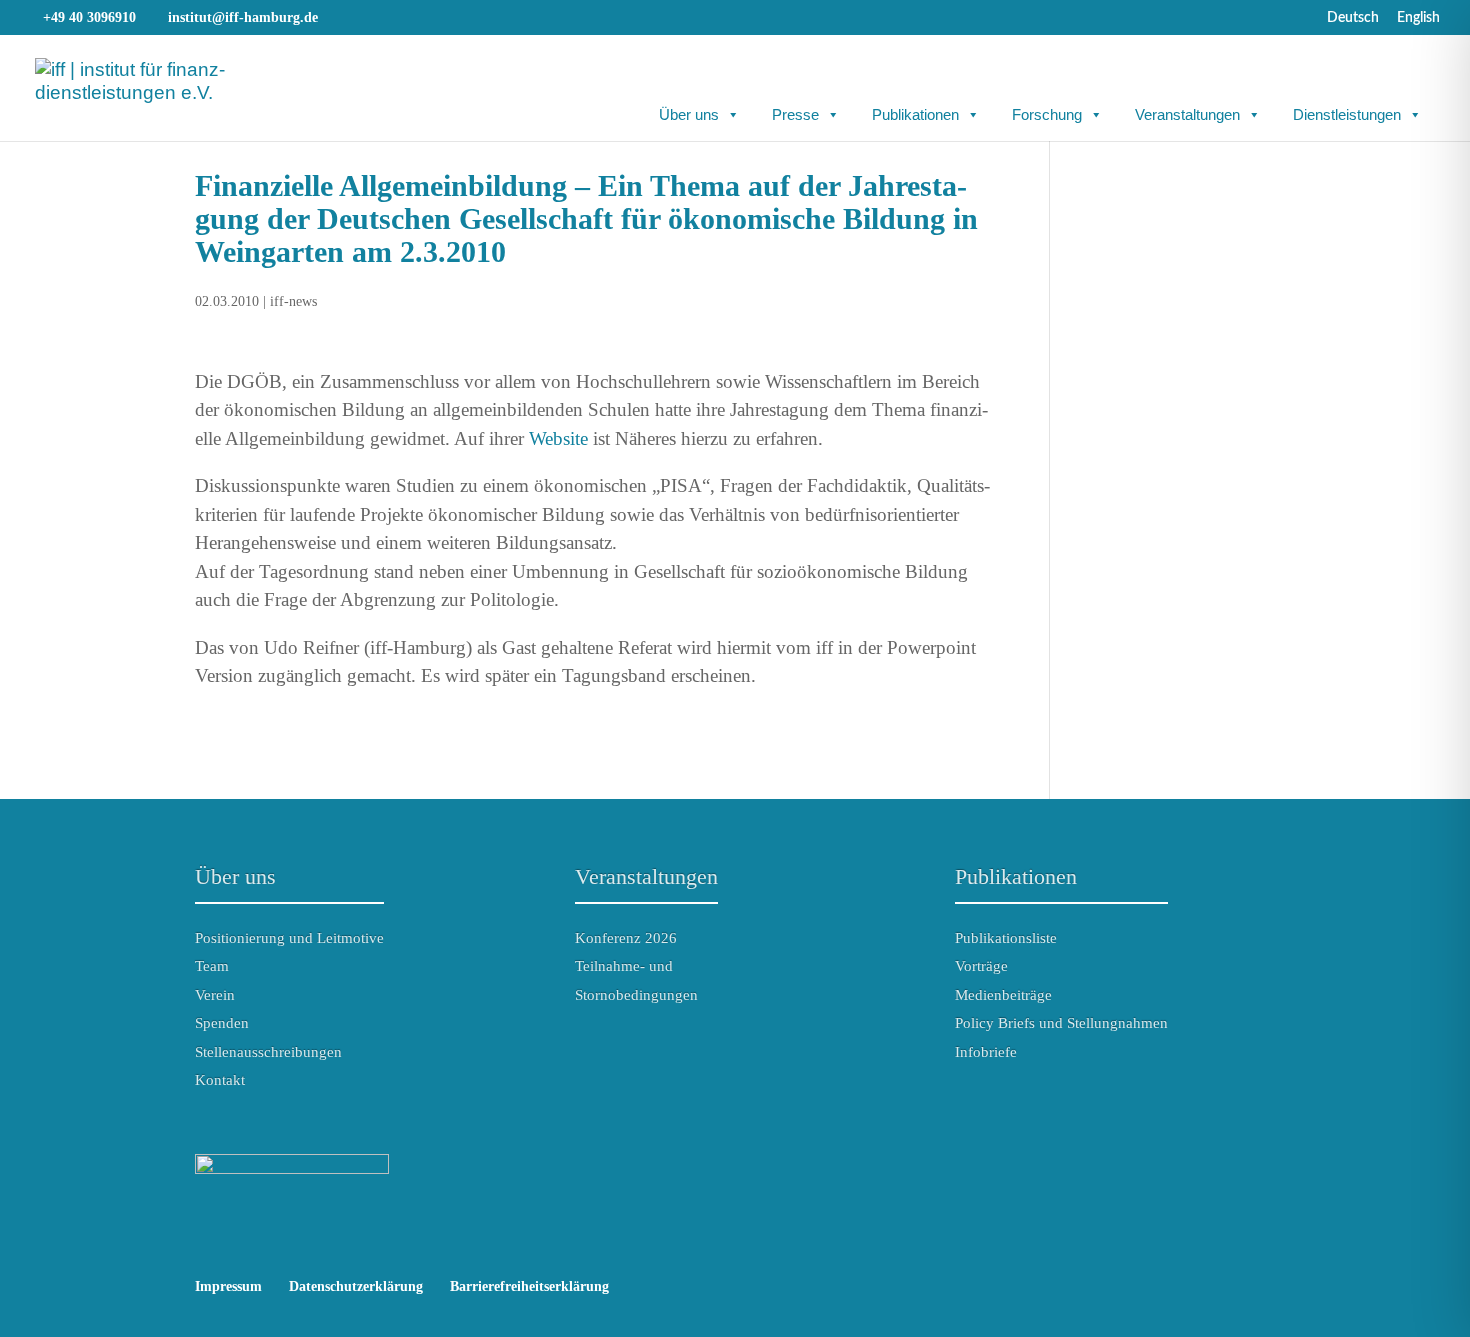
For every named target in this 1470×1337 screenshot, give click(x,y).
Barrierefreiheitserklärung (529, 1286)
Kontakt (220, 1080)
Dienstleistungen (1347, 114)
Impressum (228, 1286)
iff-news (293, 301)
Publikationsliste (1006, 938)
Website (558, 438)
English (1418, 18)
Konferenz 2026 (626, 938)
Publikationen (915, 114)
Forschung (1047, 114)
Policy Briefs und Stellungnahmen (1061, 1023)
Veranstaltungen (1187, 114)
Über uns (689, 114)
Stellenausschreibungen (268, 1052)
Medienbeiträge (1003, 995)
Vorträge (981, 966)
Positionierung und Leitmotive (289, 938)
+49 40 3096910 (89, 17)
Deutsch (1353, 18)
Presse (795, 114)
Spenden (222, 1023)
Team (212, 966)
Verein (215, 995)
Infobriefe (986, 1052)
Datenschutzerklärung (356, 1286)
